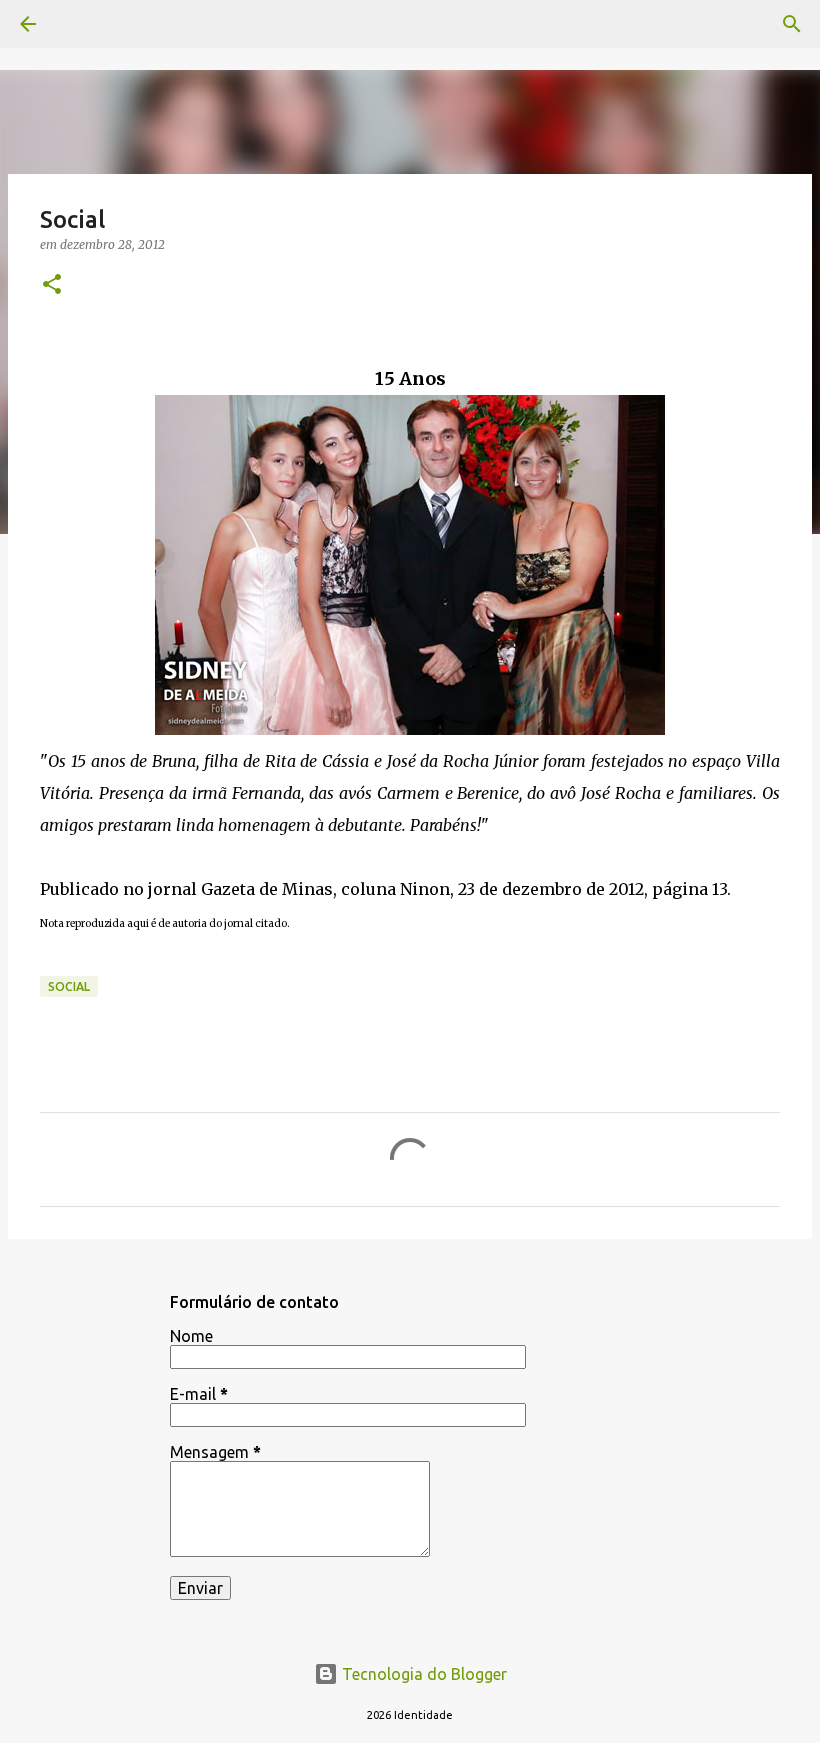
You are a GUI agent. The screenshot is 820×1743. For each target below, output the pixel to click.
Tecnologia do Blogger (422, 1674)
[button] (52, 285)
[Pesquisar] (792, 24)
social (69, 986)
